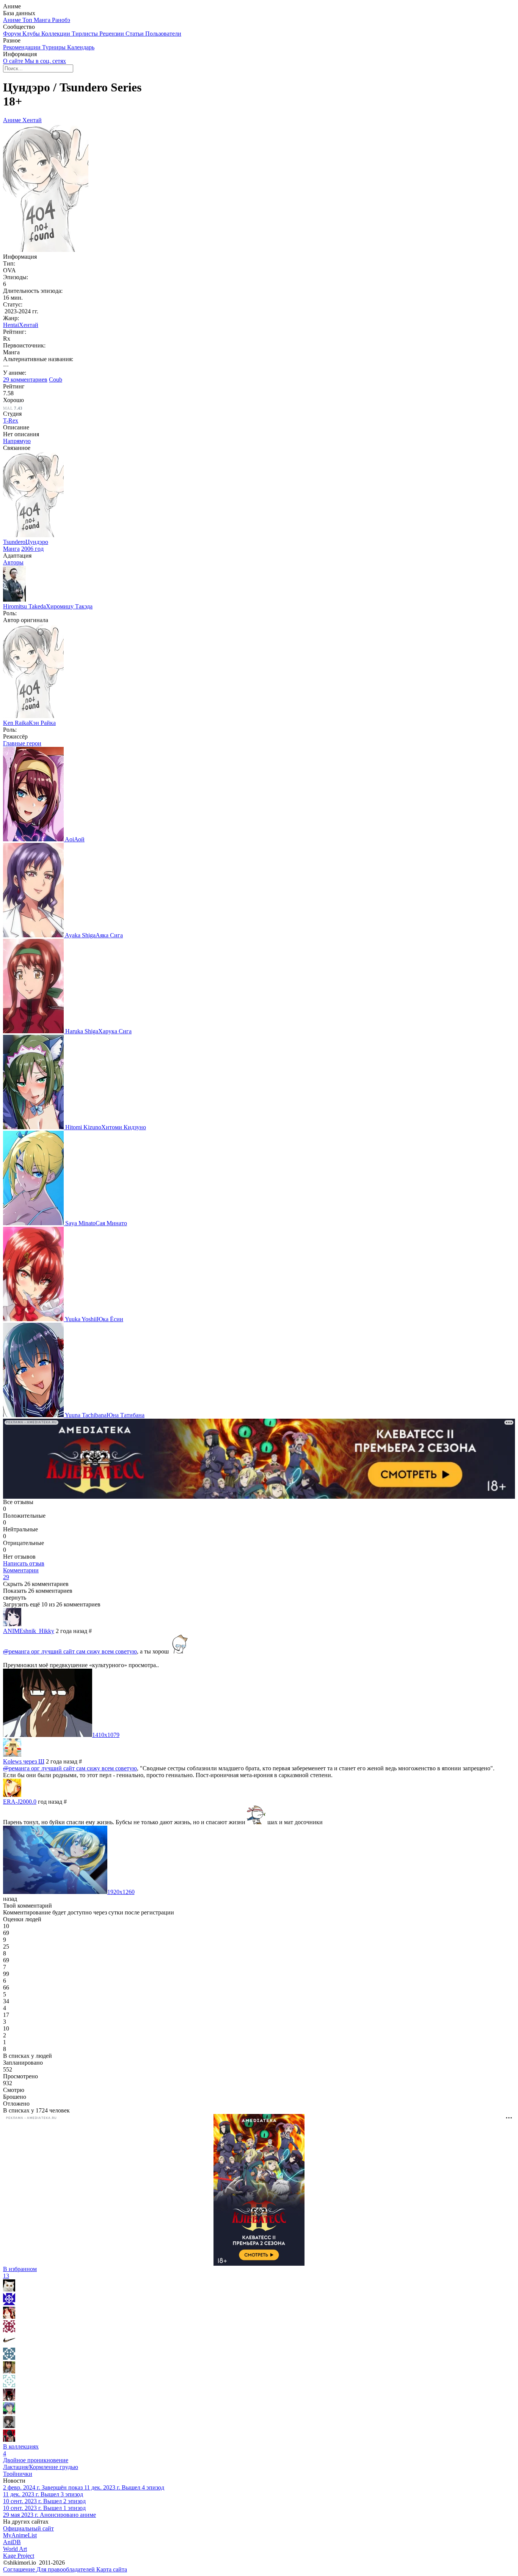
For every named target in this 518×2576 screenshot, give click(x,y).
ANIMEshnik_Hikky (29, 1631)
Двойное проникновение (36, 2460)
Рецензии (112, 34)
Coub (56, 380)
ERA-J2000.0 (20, 1802)
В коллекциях (21, 2450)
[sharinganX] (9, 2344)
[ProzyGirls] (9, 2317)
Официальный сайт (28, 2528)
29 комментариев (25, 380)
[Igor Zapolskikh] (9, 2289)
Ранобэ (61, 20)
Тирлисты (86, 34)
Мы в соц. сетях (45, 61)
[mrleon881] (9, 2385)
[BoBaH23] (9, 2399)
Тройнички (18, 2474)
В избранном (20, 2272)
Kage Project (19, 2556)
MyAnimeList (20, 2535)
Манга (43, 20)
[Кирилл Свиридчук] (9, 2330)
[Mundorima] (9, 2303)
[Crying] (9, 2371)
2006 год (32, 549)
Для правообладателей (66, 2569)
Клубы (32, 34)
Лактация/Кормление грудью (41, 2467)
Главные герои (22, 743)
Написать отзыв (24, 1563)
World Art (15, 2549)
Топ (28, 20)
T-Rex (11, 420)
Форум (13, 34)
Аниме (13, 20)
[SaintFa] (9, 2358)
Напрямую (17, 441)
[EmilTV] (9, 2426)
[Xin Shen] (9, 2440)
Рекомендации (23, 47)
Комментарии (21, 1574)
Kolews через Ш (24, 1761)
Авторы (13, 562)
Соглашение (20, 2569)
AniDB (12, 2542)
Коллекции (57, 34)
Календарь (81, 47)
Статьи (135, 34)
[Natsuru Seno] (9, 2412)
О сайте (14, 61)
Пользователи (163, 34)
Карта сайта (112, 2569)
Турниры (55, 47)
